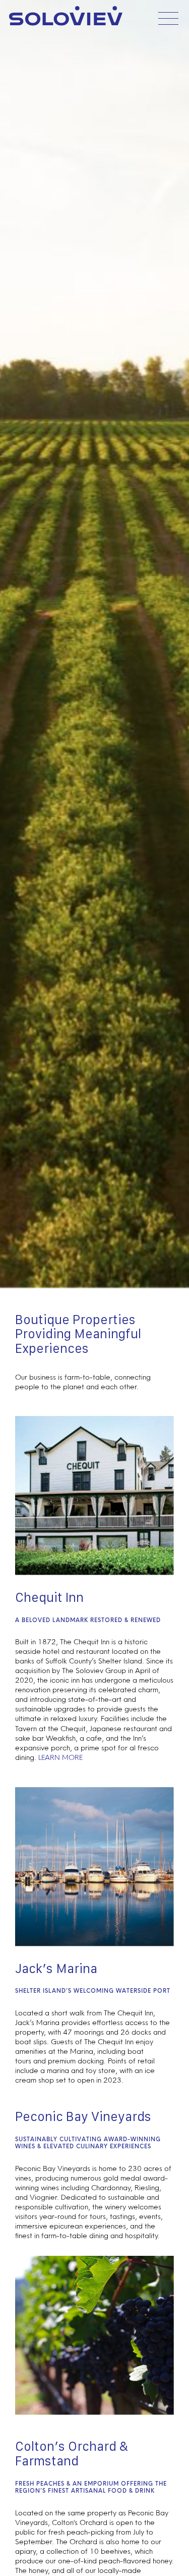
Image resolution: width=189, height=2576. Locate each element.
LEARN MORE (60, 1758)
